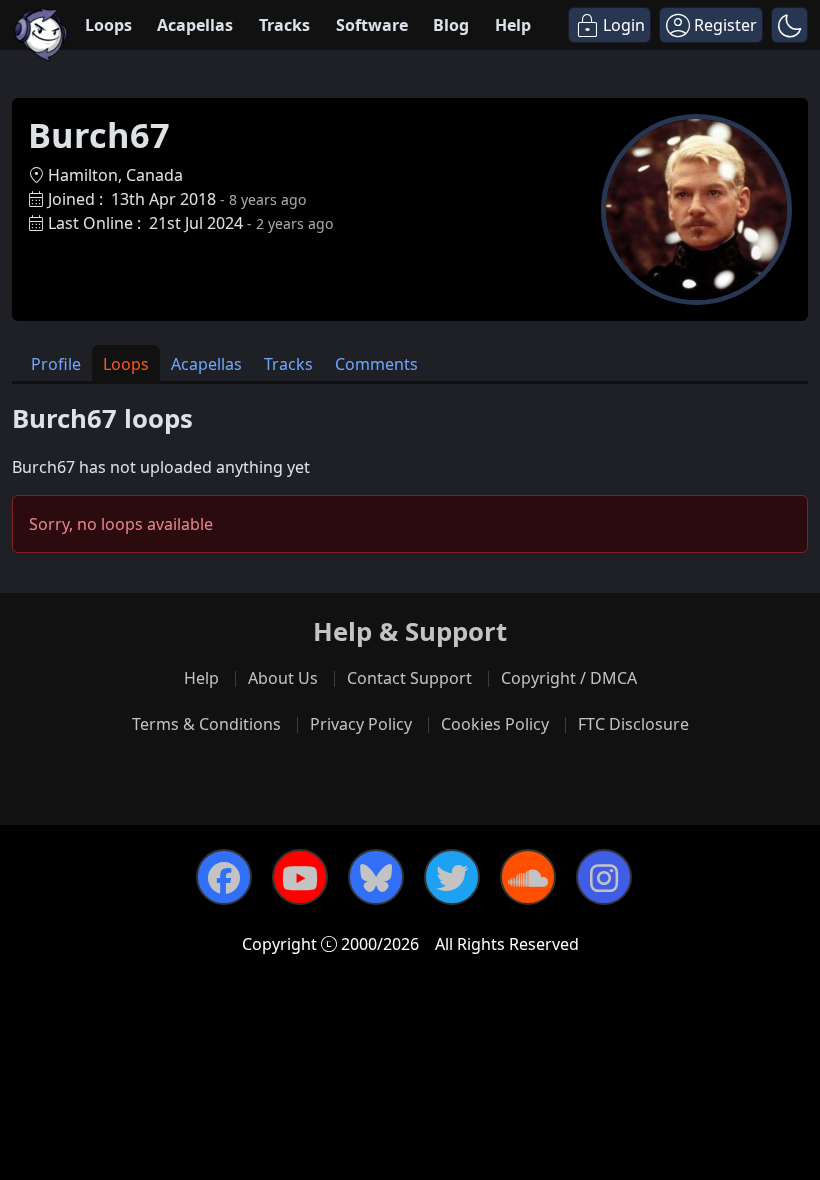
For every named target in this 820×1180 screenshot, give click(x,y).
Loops (108, 25)
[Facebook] (224, 877)
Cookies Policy (495, 724)
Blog (451, 25)
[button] (789, 25)
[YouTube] (300, 877)
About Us (283, 678)
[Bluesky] (376, 877)
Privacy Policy (361, 724)
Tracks (284, 25)
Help (513, 25)
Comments (376, 364)
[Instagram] (604, 877)
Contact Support (409, 678)
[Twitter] (452, 877)
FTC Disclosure (633, 724)
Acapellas (195, 25)
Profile (56, 364)
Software (372, 25)
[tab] (56, 363)
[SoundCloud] (528, 877)
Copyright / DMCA (569, 678)
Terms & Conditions (206, 724)
